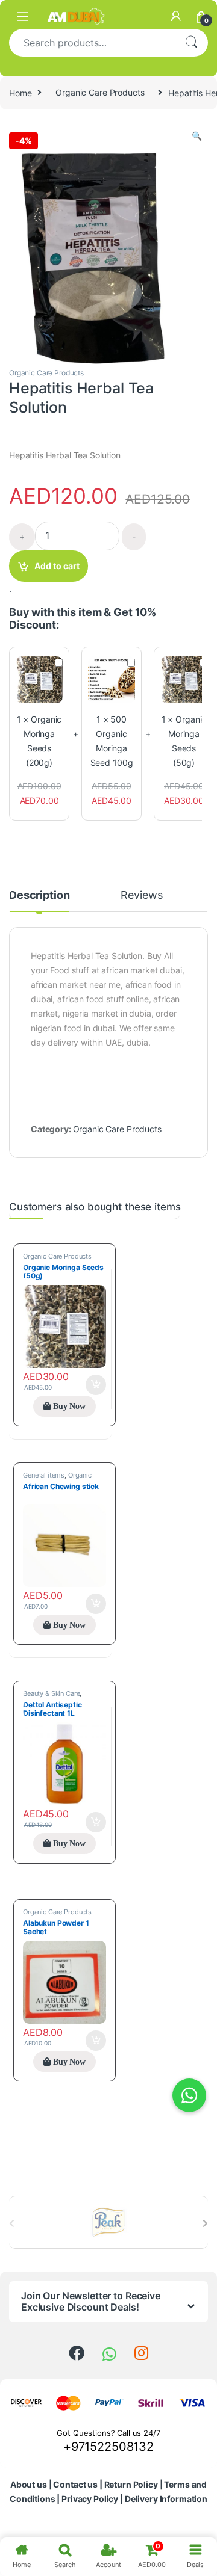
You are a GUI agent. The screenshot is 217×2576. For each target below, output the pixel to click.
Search (191, 43)
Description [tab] (39, 895)
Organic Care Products (100, 92)
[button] (197, 136)
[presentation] (205, 2223)
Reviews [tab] (141, 895)
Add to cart (57, 566)
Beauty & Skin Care (51, 1693)
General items (44, 1475)
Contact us (75, 2484)
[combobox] (92, 43)
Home (20, 92)
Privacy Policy (90, 2499)
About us (29, 2484)
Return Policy (131, 2484)
